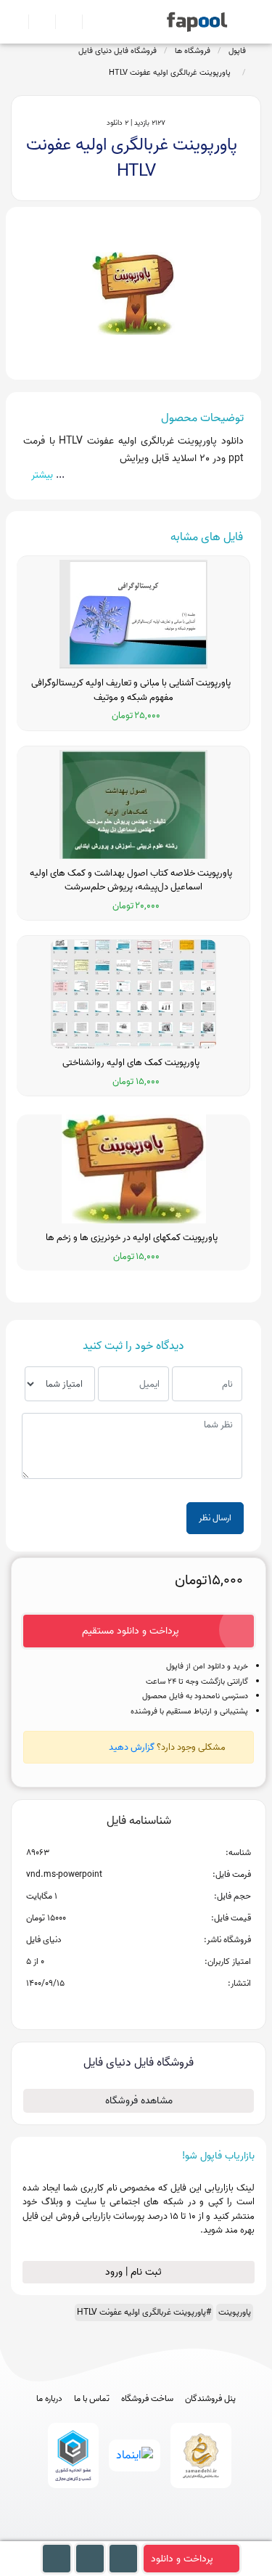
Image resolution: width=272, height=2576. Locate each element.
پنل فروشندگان (210, 2399)
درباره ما (49, 2399)
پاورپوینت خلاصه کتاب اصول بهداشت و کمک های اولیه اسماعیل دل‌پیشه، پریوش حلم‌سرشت (133, 880)
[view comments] (156, 2007)
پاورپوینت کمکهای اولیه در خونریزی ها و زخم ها (134, 1238)
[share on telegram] (120, 2007)
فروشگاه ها (193, 51)
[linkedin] (190, 2534)
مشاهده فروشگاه (139, 2101)
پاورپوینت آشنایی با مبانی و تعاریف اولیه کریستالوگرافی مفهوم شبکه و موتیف (133, 690)
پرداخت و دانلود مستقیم (131, 1631)
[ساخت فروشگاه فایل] (63, 22)
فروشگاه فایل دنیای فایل (118, 51)
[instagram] (136, 2534)
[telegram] (109, 2534)
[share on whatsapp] (139, 2007)
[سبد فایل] (17, 22)
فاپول (237, 51)
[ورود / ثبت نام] (36, 22)
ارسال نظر (215, 1518)
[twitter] (163, 2534)
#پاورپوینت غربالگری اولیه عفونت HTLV (144, 2312)
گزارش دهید (132, 1747)
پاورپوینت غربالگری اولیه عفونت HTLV (172, 73)
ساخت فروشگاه (147, 2399)
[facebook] (82, 2534)
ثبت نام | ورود (135, 2272)
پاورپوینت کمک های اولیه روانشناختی (133, 1063)
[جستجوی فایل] (90, 22)
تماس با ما (92, 2399)
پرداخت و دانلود (182, 2559)
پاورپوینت (235, 2312)
